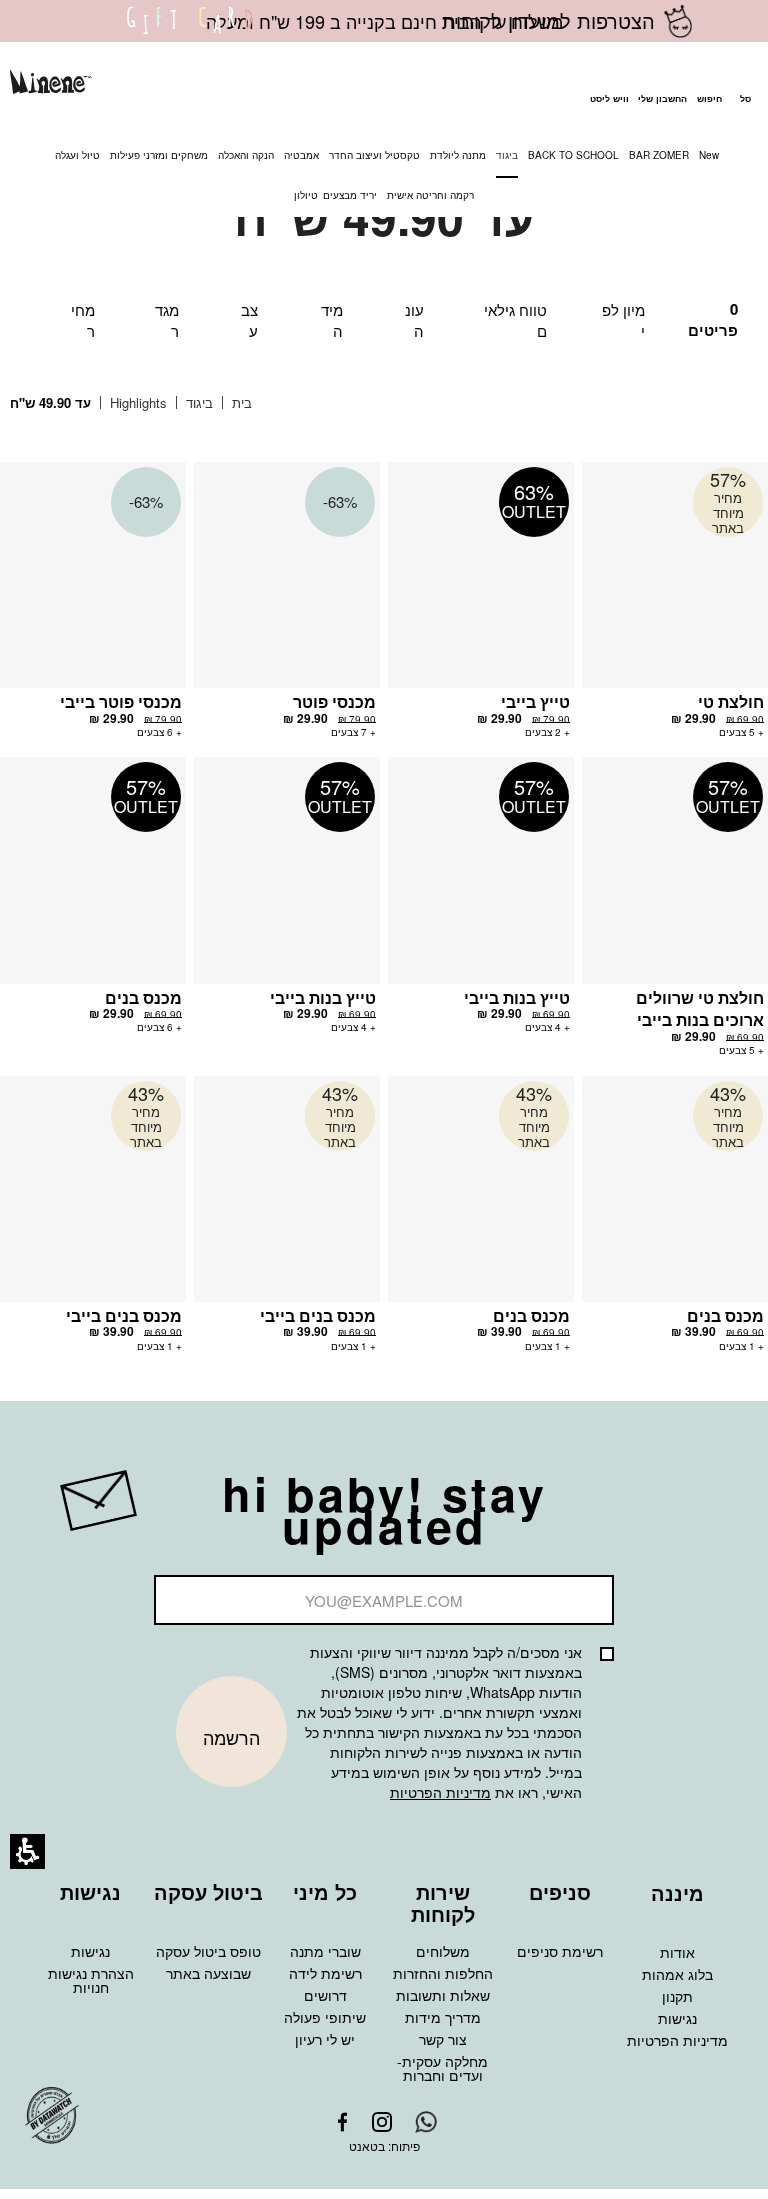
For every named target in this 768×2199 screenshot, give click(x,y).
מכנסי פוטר (334, 701)
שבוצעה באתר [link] (208, 1973)
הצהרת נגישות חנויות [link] (91, 1980)
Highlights (136, 402)
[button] (709, 85)
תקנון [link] (677, 1996)
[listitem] (675, 609)
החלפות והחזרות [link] (443, 1973)
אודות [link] (677, 1952)
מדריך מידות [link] (443, 2017)
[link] (190, 33)
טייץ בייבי (535, 701)
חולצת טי (731, 701)
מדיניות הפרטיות (440, 1792)
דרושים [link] (325, 1995)
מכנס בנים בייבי (318, 1315)
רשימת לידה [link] (325, 1973)
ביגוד (197, 402)
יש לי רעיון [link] (325, 2039)
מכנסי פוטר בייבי (121, 701)
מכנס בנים (143, 997)
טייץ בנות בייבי (517, 997)
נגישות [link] (90, 1951)
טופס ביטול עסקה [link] (208, 1951)
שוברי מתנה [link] (325, 1951)
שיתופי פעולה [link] (325, 2017)
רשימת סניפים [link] (560, 1951)
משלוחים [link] (443, 1951)
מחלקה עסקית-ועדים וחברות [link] (442, 2068)
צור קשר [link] (443, 2039)
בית (240, 402)
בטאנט (367, 2145)
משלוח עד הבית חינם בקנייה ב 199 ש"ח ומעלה (384, 21)
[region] (146, 403)
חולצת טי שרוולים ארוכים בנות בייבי (700, 1009)
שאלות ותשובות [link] (443, 1995)
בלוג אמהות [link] (677, 1974)
